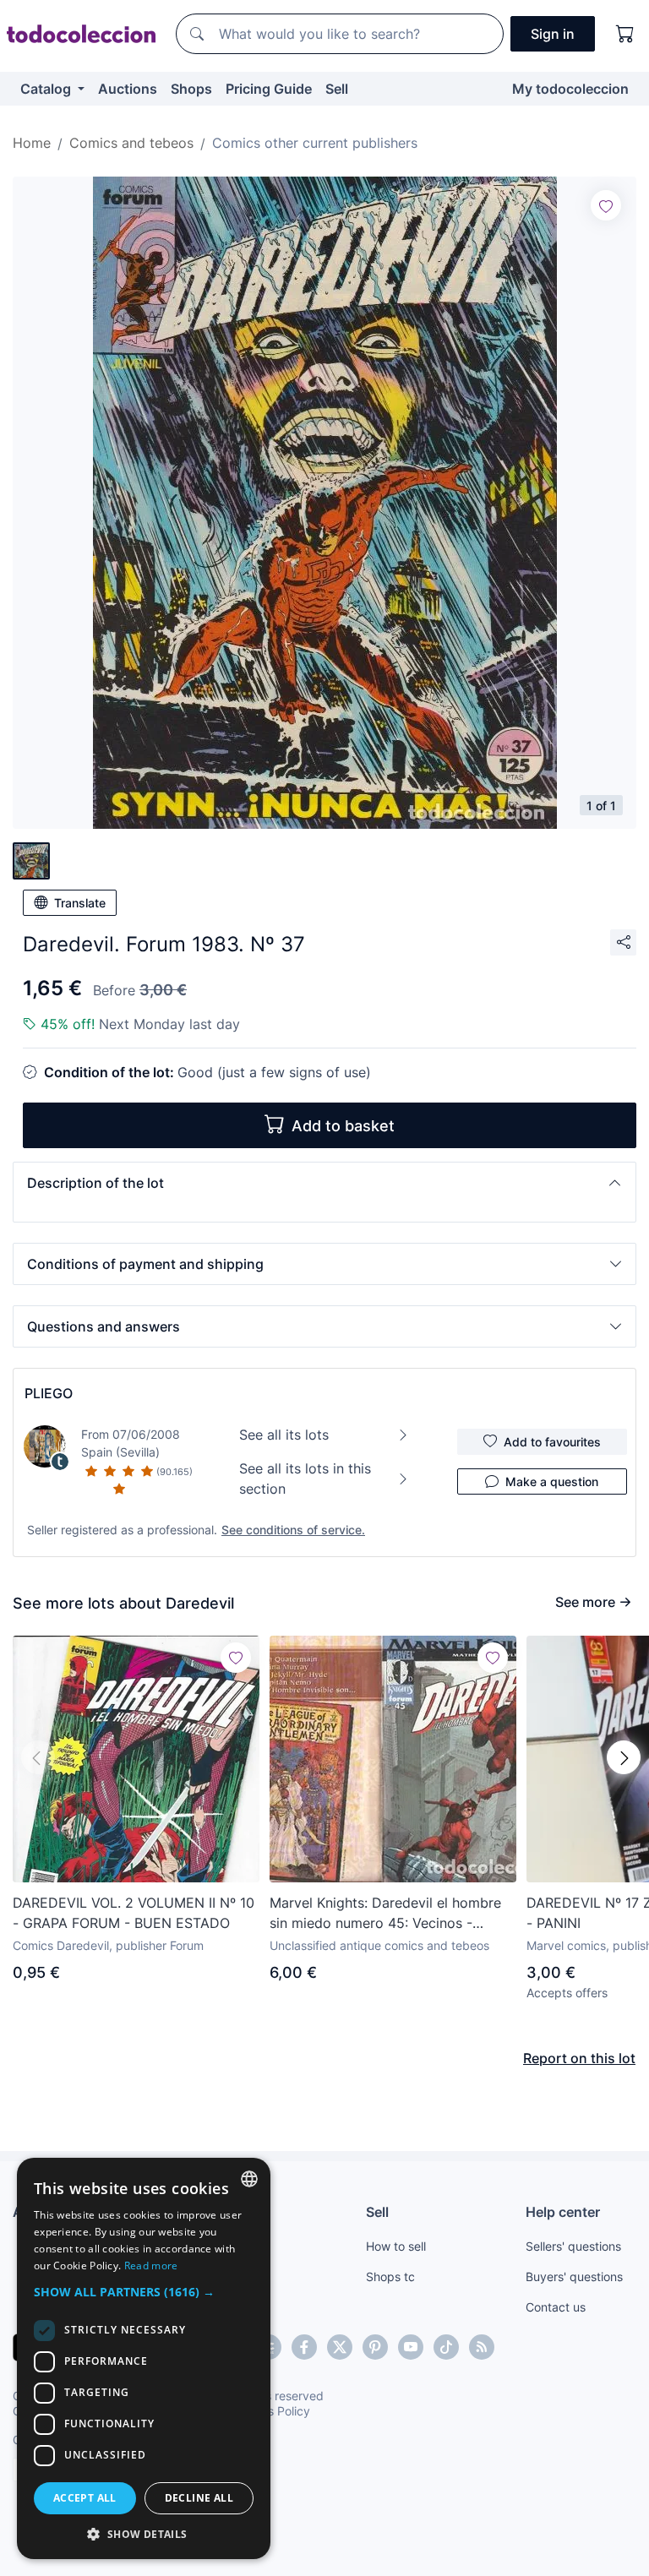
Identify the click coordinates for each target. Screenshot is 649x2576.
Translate (80, 903)
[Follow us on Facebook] (304, 2347)
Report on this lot (579, 2058)
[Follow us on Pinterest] (375, 2347)
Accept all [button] (85, 2498)
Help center (563, 2212)
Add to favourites (552, 1442)
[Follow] (606, 205)
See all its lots (284, 1435)
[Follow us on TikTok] (446, 2347)
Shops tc (390, 2276)
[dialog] (144, 2358)
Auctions (128, 89)
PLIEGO (49, 1393)
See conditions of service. (293, 1530)
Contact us (556, 2307)
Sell (337, 89)
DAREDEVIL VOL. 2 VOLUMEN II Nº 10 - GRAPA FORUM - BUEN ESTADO (134, 1913)
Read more (151, 2266)
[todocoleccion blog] (482, 2347)
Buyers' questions (574, 2276)
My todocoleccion (570, 89)
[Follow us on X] (340, 2347)
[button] (324, 1183)
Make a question (552, 1481)
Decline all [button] (199, 2498)
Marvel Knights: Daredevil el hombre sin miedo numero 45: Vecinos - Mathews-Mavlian (385, 1914)
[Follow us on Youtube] (411, 2347)
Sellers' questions (573, 2246)
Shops (191, 89)
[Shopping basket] (625, 34)
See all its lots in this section (305, 1479)
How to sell (396, 2246)
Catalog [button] (47, 89)
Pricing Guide (269, 89)
